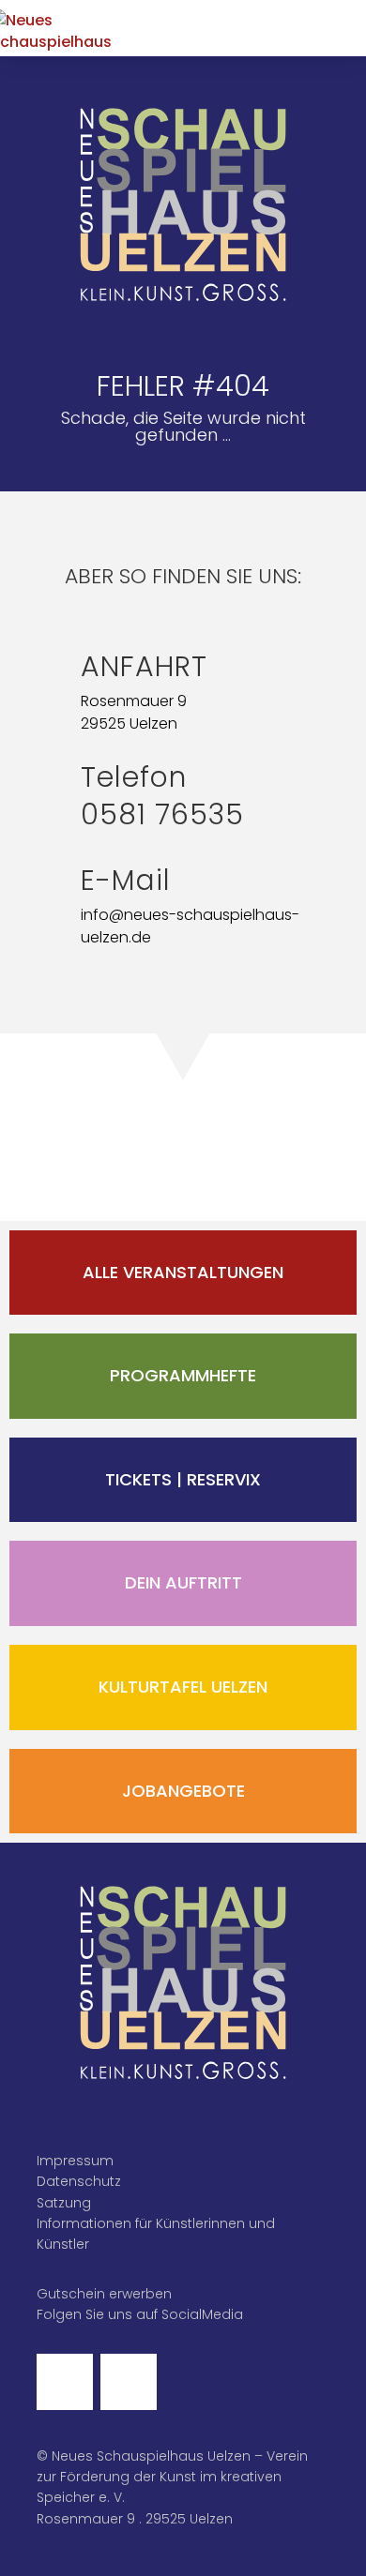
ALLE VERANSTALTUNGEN (183, 1272)
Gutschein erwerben (104, 2294)
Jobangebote (183, 1791)
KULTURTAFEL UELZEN (183, 1687)
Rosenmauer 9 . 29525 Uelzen (135, 2519)
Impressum (75, 2161)
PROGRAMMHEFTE (183, 1375)
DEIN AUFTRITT (183, 1582)
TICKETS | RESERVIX (183, 1479)
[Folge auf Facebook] (65, 2382)
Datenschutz (79, 2181)
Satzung (64, 2203)
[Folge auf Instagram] (129, 2382)
